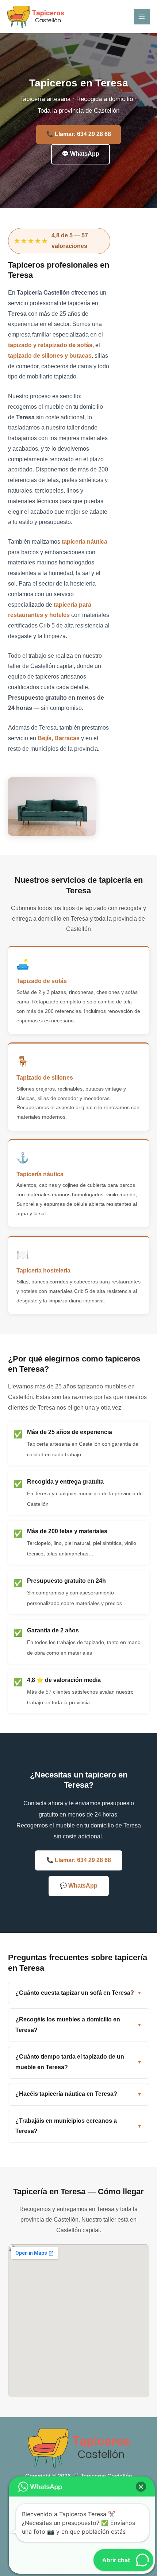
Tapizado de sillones (45, 1077)
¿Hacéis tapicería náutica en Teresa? (66, 2094)
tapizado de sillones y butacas (50, 356)
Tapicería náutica (40, 1174)
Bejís (45, 738)
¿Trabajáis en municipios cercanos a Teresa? (66, 2126)
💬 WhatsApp (81, 154)
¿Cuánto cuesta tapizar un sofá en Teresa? (75, 1993)
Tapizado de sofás (42, 981)
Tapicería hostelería (43, 1270)
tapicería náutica (85, 542)
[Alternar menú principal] (142, 17)
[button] (141, 2487)
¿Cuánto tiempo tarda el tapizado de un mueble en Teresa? (70, 2062)
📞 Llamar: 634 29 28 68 (79, 134)
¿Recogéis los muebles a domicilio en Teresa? (68, 2025)
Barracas (67, 738)
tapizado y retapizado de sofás (50, 345)
